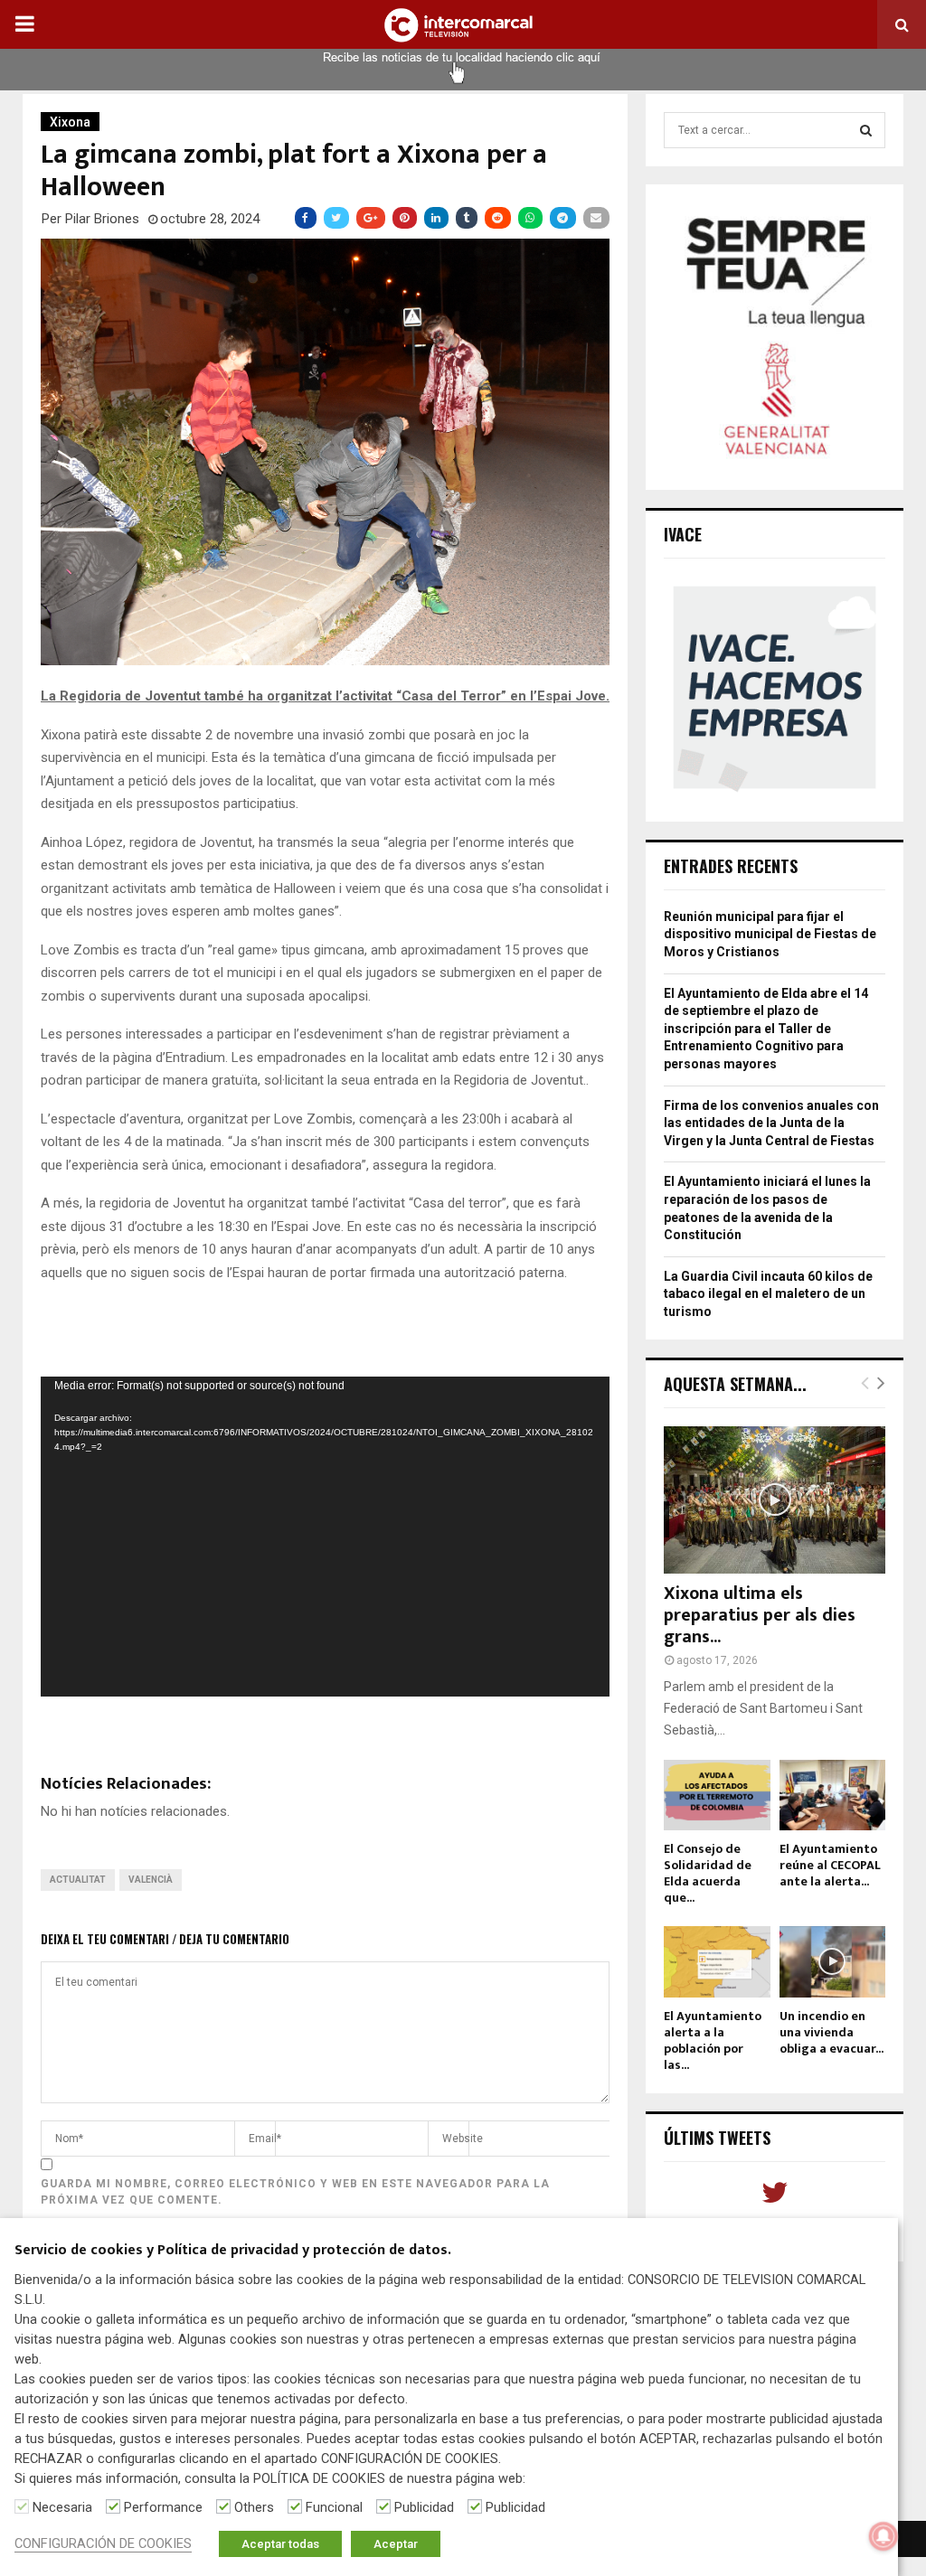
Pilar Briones (102, 219)
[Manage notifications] (883, 2536)
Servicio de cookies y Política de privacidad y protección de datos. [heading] (233, 2251)
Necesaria (62, 2507)
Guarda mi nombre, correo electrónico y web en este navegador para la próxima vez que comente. (295, 2192)
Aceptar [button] (396, 2544)
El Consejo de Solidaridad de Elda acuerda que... (708, 1873)
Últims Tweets (717, 2138)
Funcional (334, 2507)
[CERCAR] (866, 130)
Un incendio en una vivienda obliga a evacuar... (832, 2032)
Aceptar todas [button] (280, 2544)
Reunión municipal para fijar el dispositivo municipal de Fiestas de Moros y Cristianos (770, 934)
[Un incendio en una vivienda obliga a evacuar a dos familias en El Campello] (833, 1961)
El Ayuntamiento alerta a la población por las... (713, 2040)
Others (254, 2507)
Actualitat (78, 1880)
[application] (325, 1537)
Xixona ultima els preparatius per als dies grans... (760, 1615)
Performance (163, 2507)
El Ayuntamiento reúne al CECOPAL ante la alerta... (830, 1865)
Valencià (151, 1880)
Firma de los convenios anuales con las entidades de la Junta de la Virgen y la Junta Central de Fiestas (771, 1123)
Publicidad (424, 2507)
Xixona (70, 122)
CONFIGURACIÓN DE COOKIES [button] (103, 2543)
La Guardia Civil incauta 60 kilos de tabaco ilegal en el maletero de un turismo (768, 1294)
